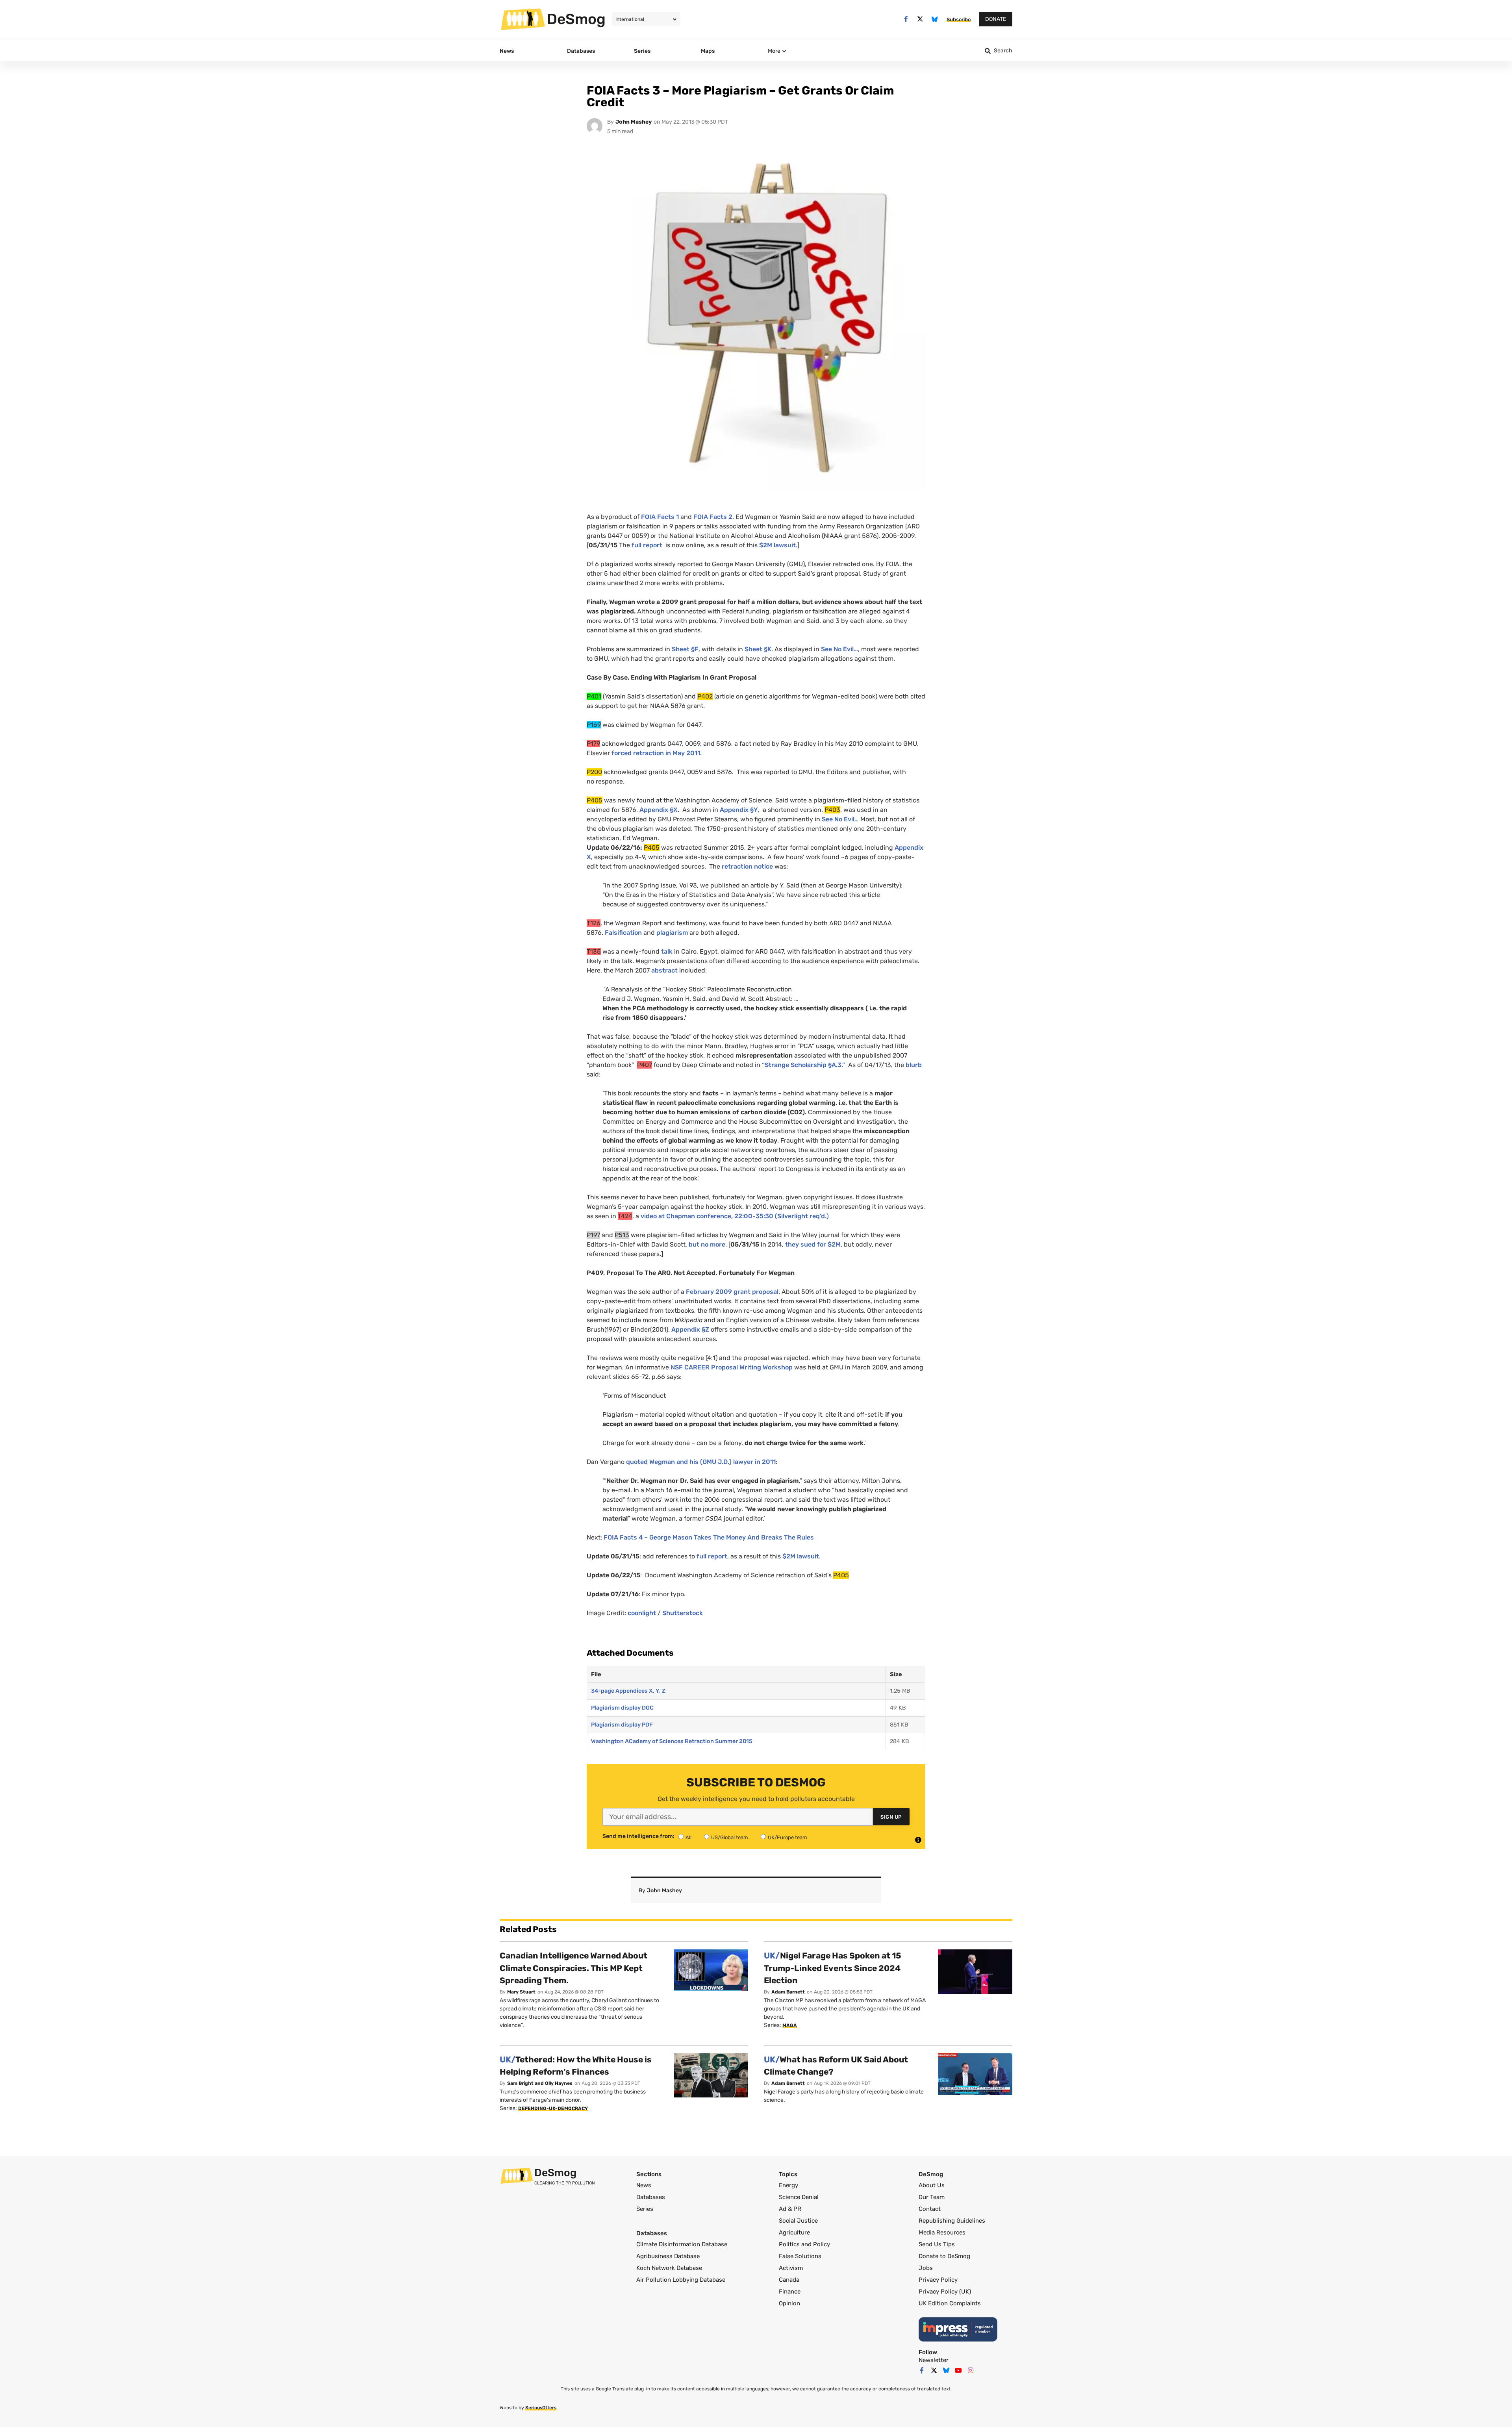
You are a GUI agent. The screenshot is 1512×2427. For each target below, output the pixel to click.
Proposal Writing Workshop (732, 1367)
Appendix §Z (689, 1329)
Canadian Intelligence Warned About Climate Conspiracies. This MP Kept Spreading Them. (573, 1968)
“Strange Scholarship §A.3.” (804, 1065)
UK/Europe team (787, 1837)
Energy (788, 2185)
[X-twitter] (920, 19)
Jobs (926, 2268)
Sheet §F (685, 649)
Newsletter (934, 2360)
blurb (914, 1065)
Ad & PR (790, 2209)
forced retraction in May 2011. (657, 753)
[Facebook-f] (906, 19)
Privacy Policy (938, 2280)
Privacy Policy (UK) (945, 2292)
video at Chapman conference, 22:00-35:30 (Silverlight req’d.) (734, 1216)
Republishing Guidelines (952, 2221)
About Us (932, 2185)
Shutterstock (683, 1613)
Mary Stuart (521, 1992)
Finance (790, 2292)
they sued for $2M (813, 1244)
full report (647, 545)
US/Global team (730, 1837)
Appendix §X (659, 810)
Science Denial (799, 2197)
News (644, 2185)
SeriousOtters (541, 2408)
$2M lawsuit (801, 1556)
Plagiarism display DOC (622, 1708)
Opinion (789, 2303)
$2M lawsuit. (778, 545)
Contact (930, 2209)
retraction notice (747, 866)
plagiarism (672, 933)
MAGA (790, 2025)
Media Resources (942, 2232)
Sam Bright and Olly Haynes (540, 2083)
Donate (996, 19)
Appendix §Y (739, 810)
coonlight (642, 1613)
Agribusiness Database (668, 2256)
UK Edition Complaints (950, 2303)
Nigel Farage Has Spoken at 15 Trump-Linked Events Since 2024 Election (833, 1968)
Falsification (623, 933)
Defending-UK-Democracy (553, 2108)
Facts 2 (713, 517)
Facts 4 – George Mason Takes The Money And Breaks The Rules (709, 1537)
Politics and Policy (804, 2244)
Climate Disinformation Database (682, 2244)
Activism (791, 2268)
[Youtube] (958, 2370)
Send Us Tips (937, 2244)
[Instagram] (971, 2370)
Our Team (932, 2197)
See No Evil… (839, 649)
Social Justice (798, 2221)
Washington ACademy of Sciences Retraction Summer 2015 (672, 1741)
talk (667, 951)
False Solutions (800, 2256)
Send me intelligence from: (638, 1836)
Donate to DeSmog (944, 2256)
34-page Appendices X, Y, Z (628, 1691)
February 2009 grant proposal (732, 1292)
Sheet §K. (759, 649)
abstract (664, 970)
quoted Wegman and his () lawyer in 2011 (701, 1462)
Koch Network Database (669, 2268)
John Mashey (634, 122)
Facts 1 (660, 517)
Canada (789, 2280)
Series (645, 2209)
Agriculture (794, 2232)
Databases (651, 2197)
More (774, 51)
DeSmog (576, 19)
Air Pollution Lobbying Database (681, 2280)
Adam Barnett (788, 1992)
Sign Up (891, 1817)
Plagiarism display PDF (622, 1725)
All (688, 1837)
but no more (707, 1244)
